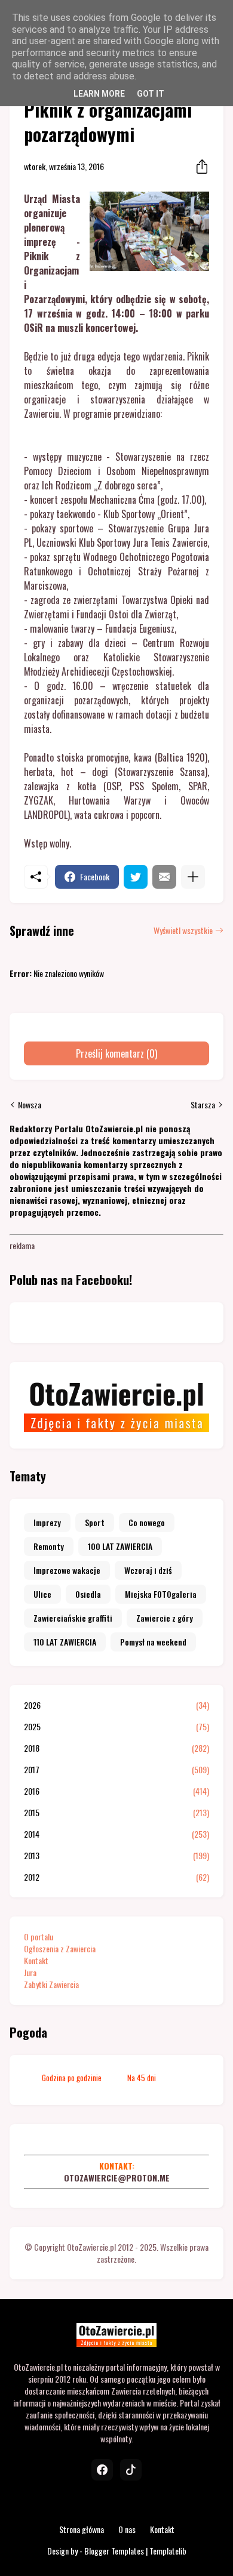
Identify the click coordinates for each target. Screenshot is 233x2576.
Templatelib (168, 2551)
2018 (116, 1748)
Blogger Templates (114, 2551)
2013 (116, 1856)
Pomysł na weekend (153, 1642)
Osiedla (88, 1594)
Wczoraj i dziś (148, 1570)
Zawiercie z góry (165, 1618)
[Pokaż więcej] (193, 877)
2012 (116, 1877)
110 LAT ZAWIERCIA (65, 1642)
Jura (30, 1972)
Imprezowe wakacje (67, 1570)
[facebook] (102, 2470)
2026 (116, 1705)
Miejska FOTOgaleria (161, 1594)
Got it (151, 94)
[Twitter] (136, 877)
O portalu (39, 1936)
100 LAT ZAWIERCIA (120, 1546)
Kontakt (36, 1960)
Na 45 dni (142, 2078)
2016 (116, 1791)
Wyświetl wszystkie (183, 930)
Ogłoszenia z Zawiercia (60, 1948)
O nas (127, 2529)
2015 (116, 1813)
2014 (116, 1834)
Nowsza (30, 1105)
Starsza (203, 1105)
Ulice (42, 1594)
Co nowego (147, 1522)
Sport (95, 1522)
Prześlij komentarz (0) (116, 1053)
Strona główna (82, 2529)
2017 (116, 1770)
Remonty (49, 1546)
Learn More (99, 94)
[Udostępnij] (198, 167)
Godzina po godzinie (72, 2078)
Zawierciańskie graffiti (73, 1618)
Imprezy (47, 1522)
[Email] (164, 877)
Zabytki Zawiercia (51, 1984)
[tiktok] (131, 2470)
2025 (116, 1727)
